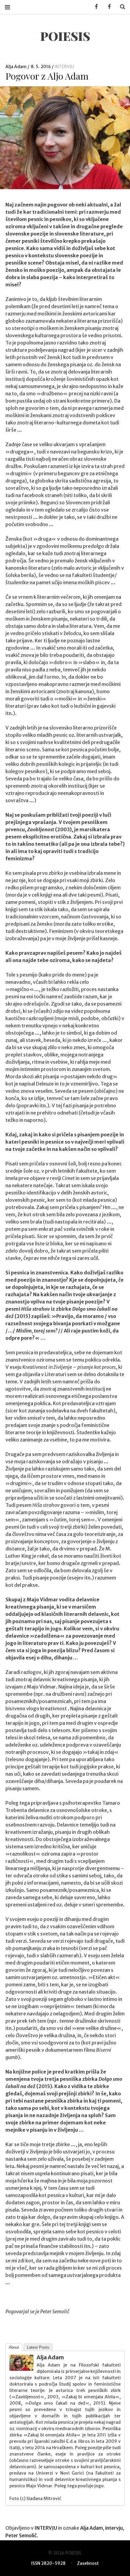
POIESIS (65, 36)
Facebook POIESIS (107, 7)
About (14, 2347)
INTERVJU (64, 67)
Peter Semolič (21, 2535)
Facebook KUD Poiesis (94, 7)
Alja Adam (16, 67)
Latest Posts (38, 2347)
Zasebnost (88, 2563)
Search (120, 7)
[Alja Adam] (21, 2369)
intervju (114, 2528)
